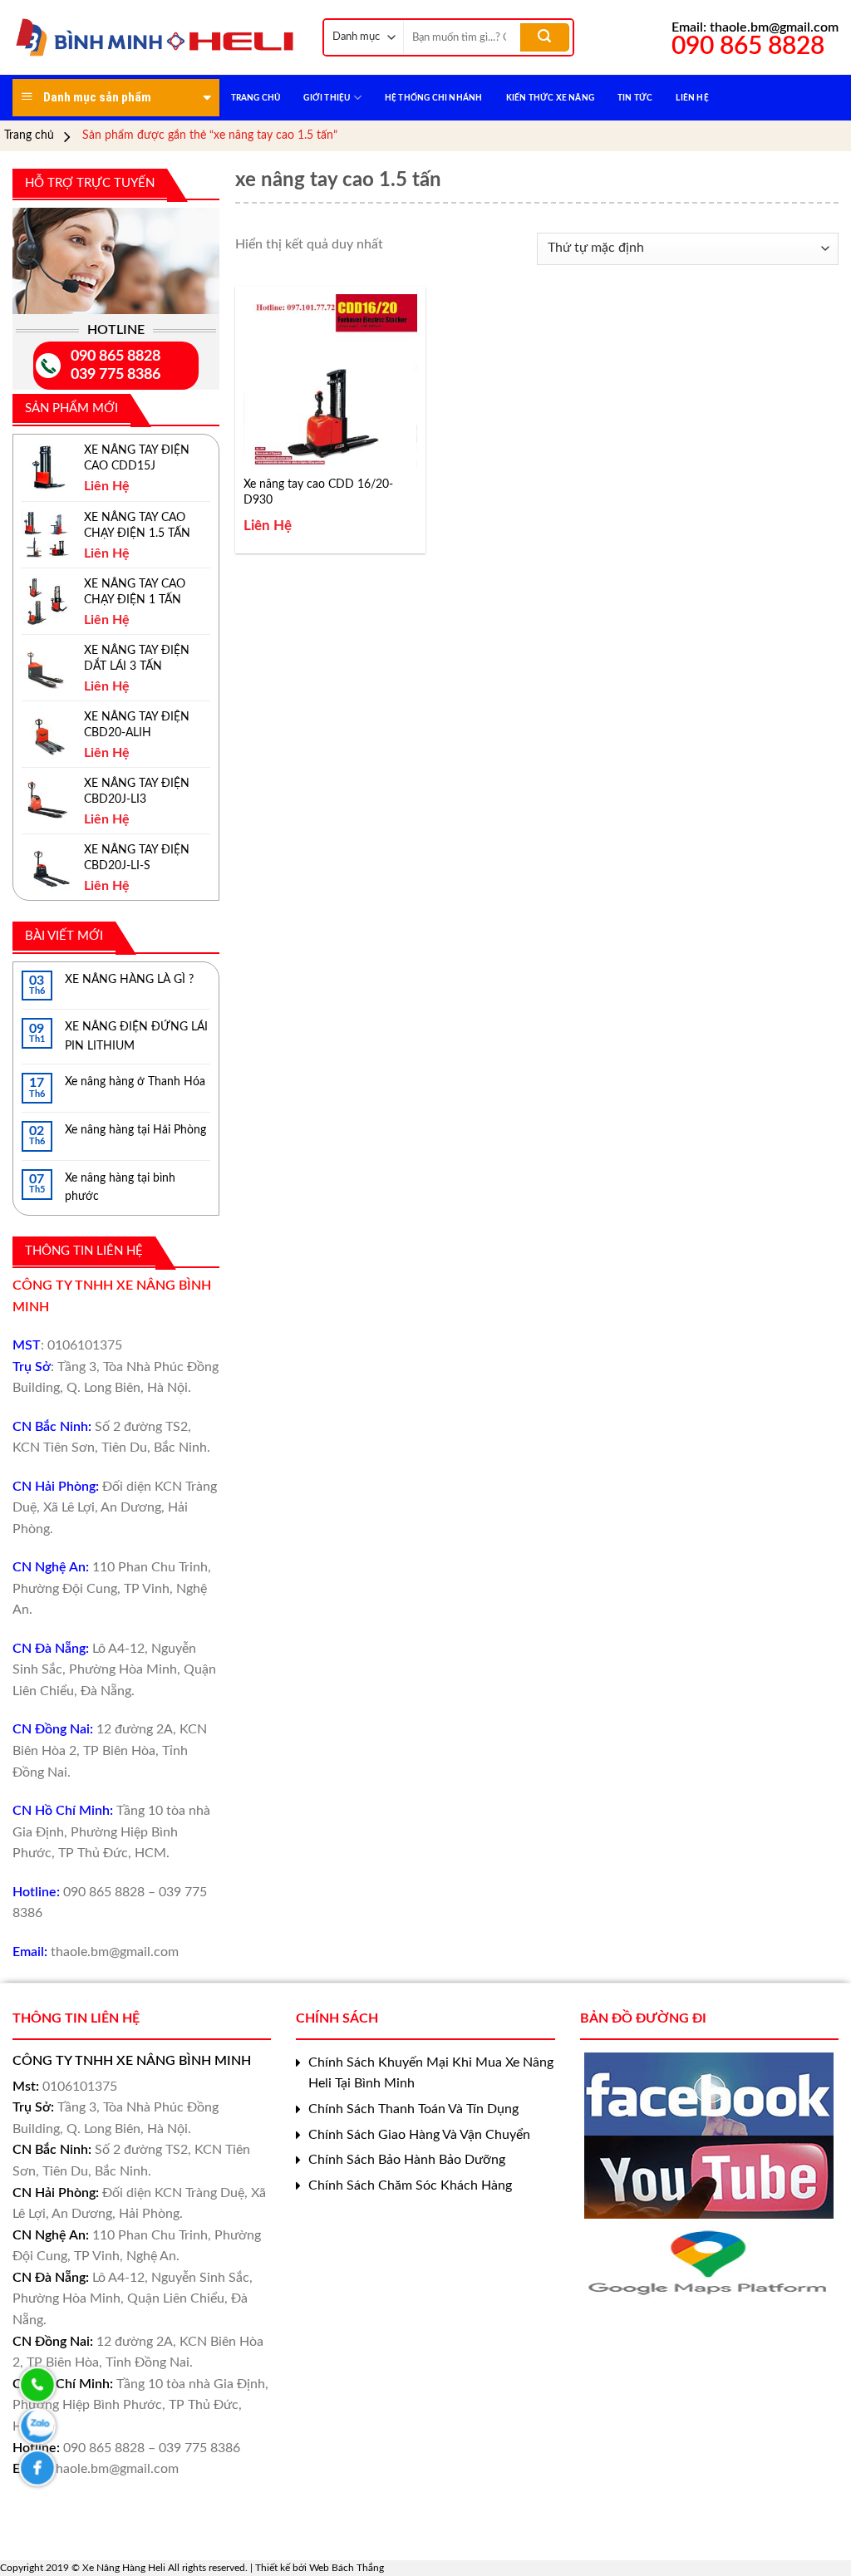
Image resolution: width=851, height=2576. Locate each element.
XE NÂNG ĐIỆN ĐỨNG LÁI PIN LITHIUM (136, 1036)
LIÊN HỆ (692, 98)
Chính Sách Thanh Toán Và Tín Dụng (413, 2109)
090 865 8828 (116, 356)
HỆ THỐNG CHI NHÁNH (434, 98)
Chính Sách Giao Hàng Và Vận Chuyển (419, 2135)
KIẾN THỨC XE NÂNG (550, 98)
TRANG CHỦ (256, 98)
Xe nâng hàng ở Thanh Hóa (135, 1082)
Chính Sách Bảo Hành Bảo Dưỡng (407, 2160)
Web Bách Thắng (347, 2568)
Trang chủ (29, 135)
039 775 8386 (116, 375)
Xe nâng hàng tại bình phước (120, 1187)
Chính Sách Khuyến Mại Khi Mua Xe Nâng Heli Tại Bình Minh (431, 2073)
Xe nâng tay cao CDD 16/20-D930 (318, 492)
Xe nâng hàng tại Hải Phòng (135, 1130)
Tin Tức (635, 98)
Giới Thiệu (327, 98)
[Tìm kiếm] (544, 37)
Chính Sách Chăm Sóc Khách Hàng (410, 2185)
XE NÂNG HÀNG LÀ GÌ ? (129, 980)
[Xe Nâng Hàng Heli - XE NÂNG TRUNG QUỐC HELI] (155, 37)
